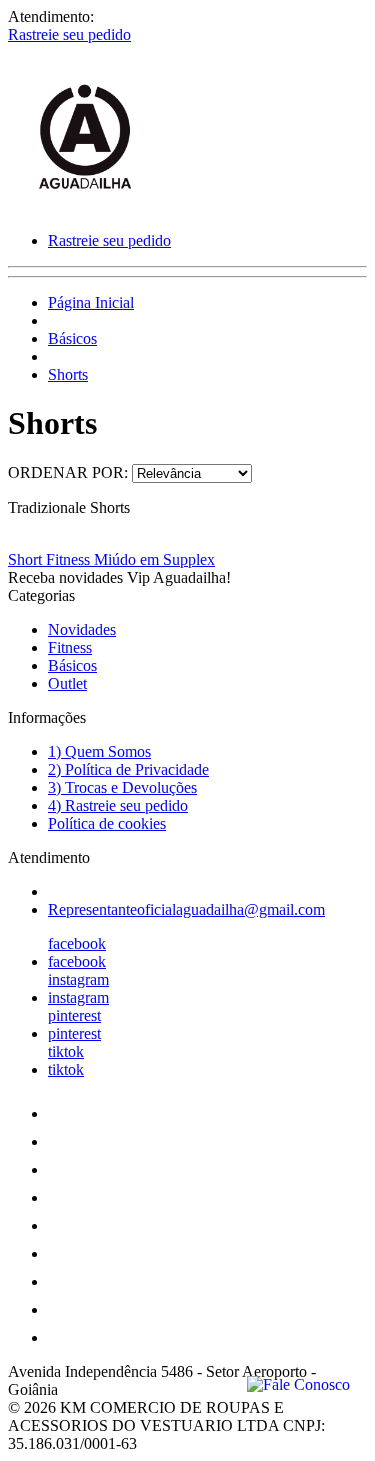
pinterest (74, 1015)
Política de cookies (107, 823)
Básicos (72, 338)
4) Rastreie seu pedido (118, 805)
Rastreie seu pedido (69, 34)
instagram (78, 979)
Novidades (82, 629)
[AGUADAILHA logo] (83, 206)
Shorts (68, 374)
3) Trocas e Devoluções (122, 787)
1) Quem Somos (99, 751)
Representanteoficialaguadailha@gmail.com (186, 909)
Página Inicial (91, 302)
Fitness (70, 647)
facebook (77, 943)
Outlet (67, 683)
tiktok (66, 1051)
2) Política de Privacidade (128, 769)
